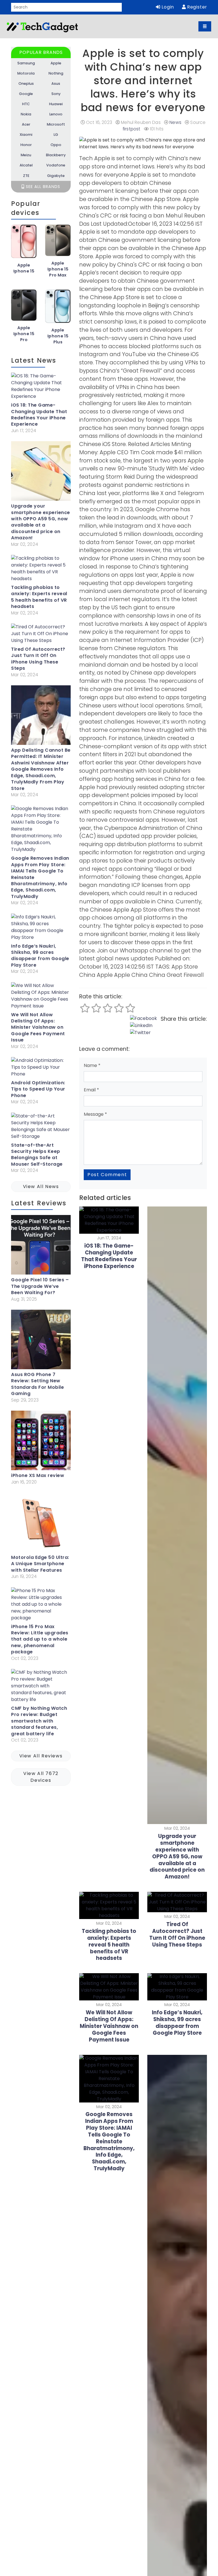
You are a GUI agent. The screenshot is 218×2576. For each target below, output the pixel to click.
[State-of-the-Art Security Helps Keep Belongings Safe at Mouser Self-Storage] (41, 1127)
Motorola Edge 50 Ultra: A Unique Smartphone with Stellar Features (40, 1564)
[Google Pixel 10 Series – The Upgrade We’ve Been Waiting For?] (41, 1246)
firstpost (131, 129)
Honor (26, 145)
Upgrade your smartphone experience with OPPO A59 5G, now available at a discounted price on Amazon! (41, 522)
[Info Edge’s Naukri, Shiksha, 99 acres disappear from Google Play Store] (41, 928)
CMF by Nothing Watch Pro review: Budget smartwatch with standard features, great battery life (39, 1721)
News (175, 122)
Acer (26, 124)
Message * (95, 1114)
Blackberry (56, 155)
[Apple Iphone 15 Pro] (24, 307)
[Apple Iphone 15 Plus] (58, 308)
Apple (56, 63)
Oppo (56, 145)
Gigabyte (56, 176)
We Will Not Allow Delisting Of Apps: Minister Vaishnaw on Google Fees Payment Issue (38, 1028)
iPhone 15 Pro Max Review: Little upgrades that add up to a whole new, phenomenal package (40, 1639)
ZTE (26, 176)
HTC (26, 104)
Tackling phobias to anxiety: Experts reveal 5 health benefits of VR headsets (39, 597)
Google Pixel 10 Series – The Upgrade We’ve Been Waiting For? (40, 1286)
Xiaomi (26, 135)
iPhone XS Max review (38, 1476)
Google (26, 94)
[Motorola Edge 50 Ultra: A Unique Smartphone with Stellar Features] (41, 1523)
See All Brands (42, 187)
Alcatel (26, 165)
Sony (56, 94)
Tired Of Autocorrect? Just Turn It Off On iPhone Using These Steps (38, 659)
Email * (91, 1090)
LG (56, 135)
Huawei (56, 104)
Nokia (26, 114)
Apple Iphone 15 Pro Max (58, 269)
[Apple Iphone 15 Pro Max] (58, 242)
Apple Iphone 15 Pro (24, 334)
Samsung (26, 63)
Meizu (26, 155)
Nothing (56, 73)
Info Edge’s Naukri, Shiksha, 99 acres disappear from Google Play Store (40, 956)
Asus (56, 84)
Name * (92, 1065)
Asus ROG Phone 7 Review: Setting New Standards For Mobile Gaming (37, 1384)
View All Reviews (41, 1756)
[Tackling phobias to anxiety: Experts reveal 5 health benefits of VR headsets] (41, 570)
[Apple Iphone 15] (24, 243)
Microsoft (56, 124)
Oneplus (26, 84)
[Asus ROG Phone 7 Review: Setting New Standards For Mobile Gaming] (41, 1341)
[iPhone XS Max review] (41, 1442)
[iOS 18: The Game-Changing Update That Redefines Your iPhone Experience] (41, 387)
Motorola (26, 73)
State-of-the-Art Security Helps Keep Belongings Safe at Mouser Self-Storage (37, 1155)
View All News (41, 1186)
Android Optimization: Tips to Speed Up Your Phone (38, 1089)
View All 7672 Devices (41, 1777)
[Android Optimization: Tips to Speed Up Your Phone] (41, 1068)
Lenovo (56, 114)
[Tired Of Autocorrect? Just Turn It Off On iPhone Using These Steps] (41, 635)
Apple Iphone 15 (24, 268)
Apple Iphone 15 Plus (58, 336)
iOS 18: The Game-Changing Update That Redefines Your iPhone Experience (39, 415)
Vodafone (56, 165)
